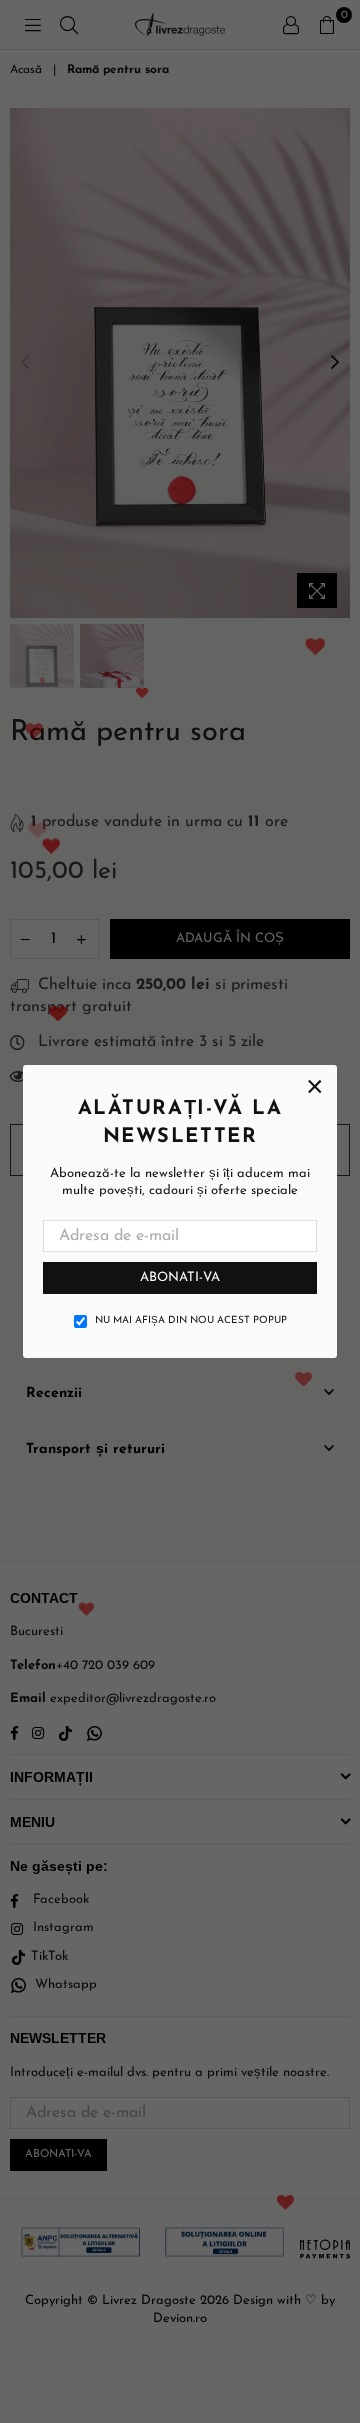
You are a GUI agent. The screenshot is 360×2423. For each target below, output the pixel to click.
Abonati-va (180, 1277)
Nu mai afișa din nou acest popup (191, 1320)
